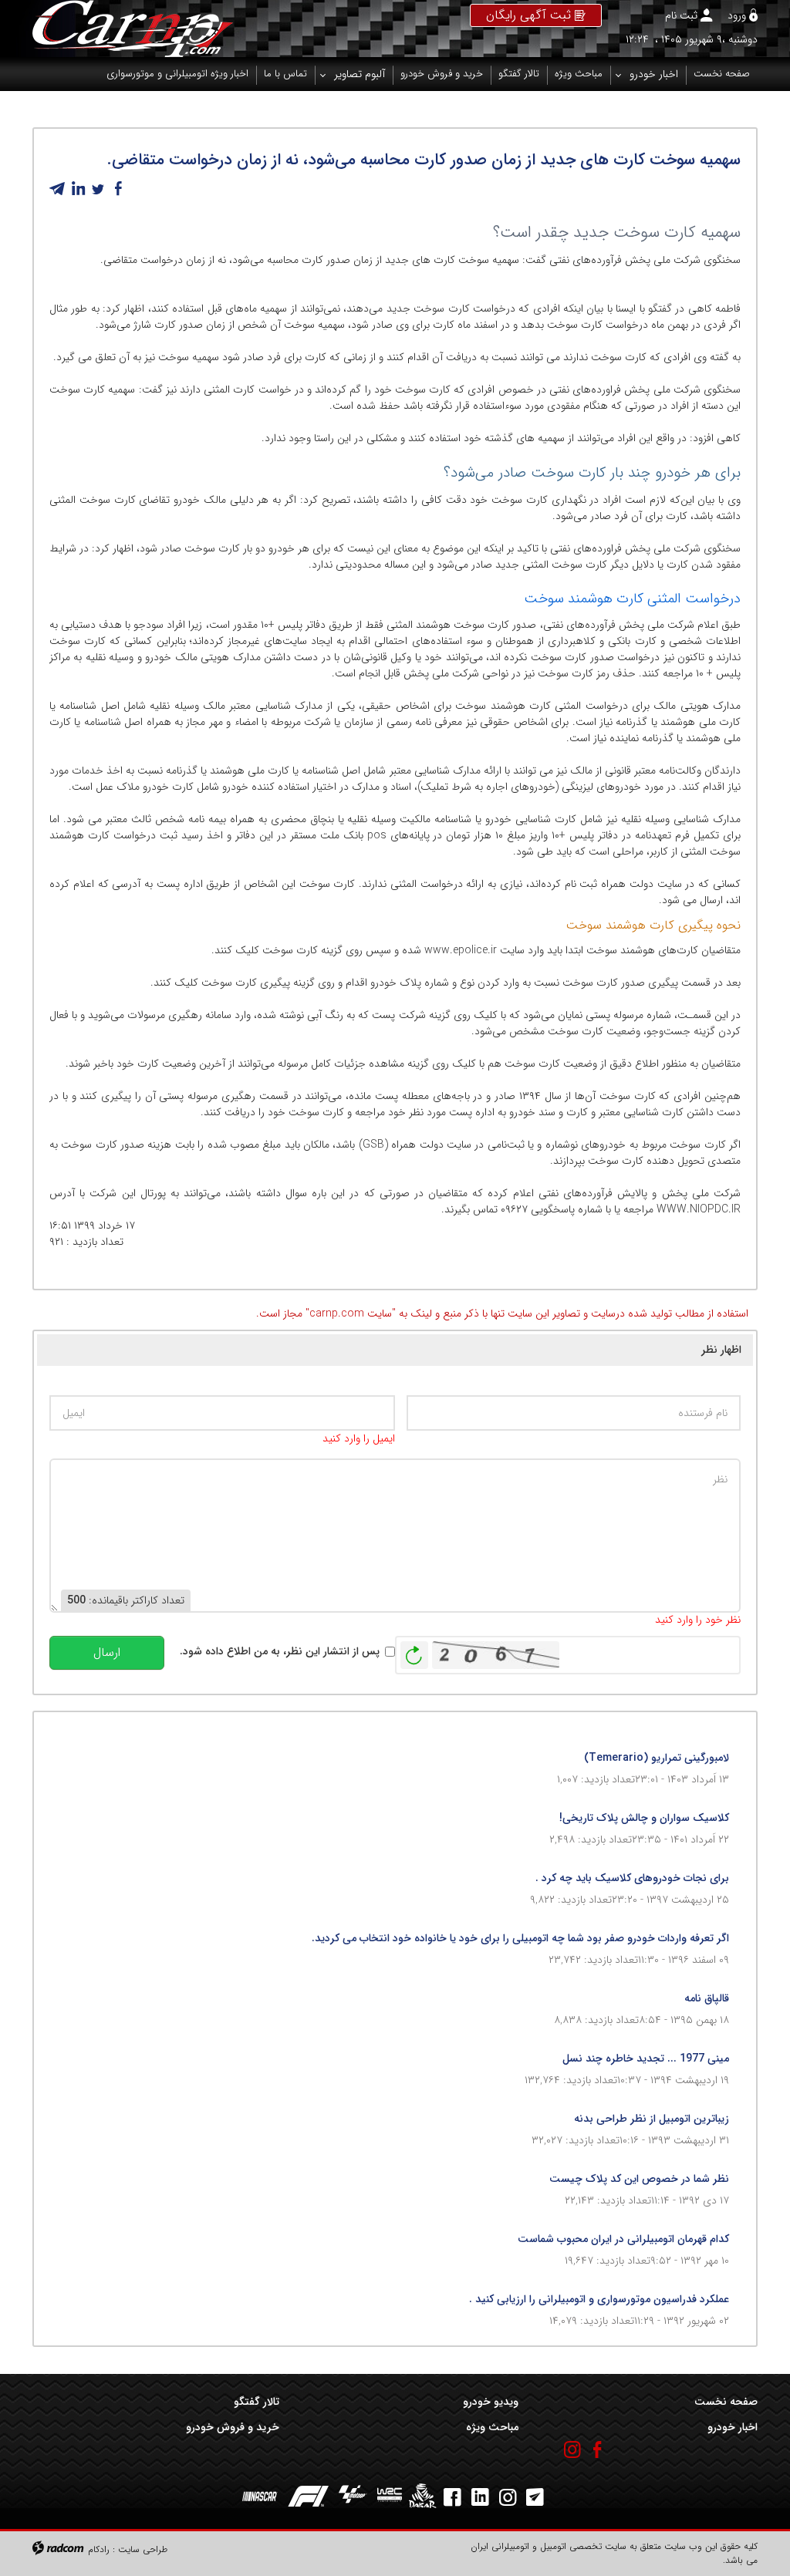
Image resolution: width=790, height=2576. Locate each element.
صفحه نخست (726, 2402)
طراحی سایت (143, 2549)
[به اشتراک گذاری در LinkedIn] (78, 189)
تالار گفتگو (256, 2402)
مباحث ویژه (492, 2427)
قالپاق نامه (707, 1998)
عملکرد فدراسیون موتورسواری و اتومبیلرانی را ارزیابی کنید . (599, 2299)
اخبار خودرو (733, 2427)
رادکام (99, 2549)
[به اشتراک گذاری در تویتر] (98, 189)
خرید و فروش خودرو (232, 2427)
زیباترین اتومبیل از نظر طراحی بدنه (652, 2119)
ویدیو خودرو (491, 2402)
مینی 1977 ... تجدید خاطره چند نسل (646, 2058)
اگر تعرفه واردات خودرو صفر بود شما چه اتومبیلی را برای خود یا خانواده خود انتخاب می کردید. (520, 1938)
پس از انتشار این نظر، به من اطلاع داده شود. (280, 1652)
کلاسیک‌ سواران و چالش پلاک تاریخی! (644, 1818)
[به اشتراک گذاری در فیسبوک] (118, 189)
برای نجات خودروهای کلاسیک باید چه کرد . (632, 1878)
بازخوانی (414, 1651)
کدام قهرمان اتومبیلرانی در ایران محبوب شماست (623, 2239)
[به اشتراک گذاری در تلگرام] (58, 189)
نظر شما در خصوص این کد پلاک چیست (639, 2179)
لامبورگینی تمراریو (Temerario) (657, 1758)
